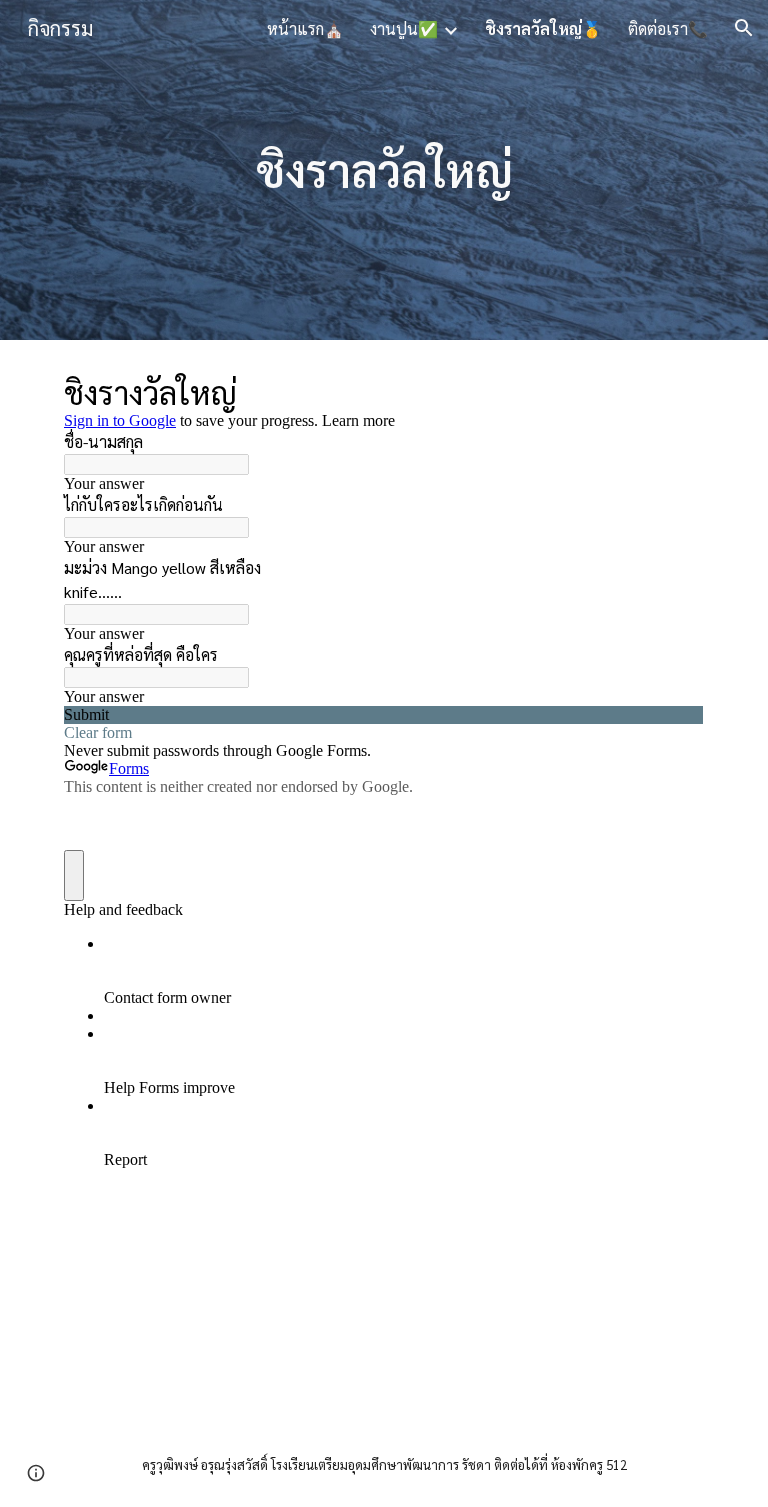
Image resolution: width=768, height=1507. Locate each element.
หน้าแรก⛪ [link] (305, 28)
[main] (383, 170)
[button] (744, 28)
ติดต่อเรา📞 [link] (668, 28)
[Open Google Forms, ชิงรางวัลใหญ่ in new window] (674, 390)
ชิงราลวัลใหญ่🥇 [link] (543, 28)
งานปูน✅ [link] (404, 28)
